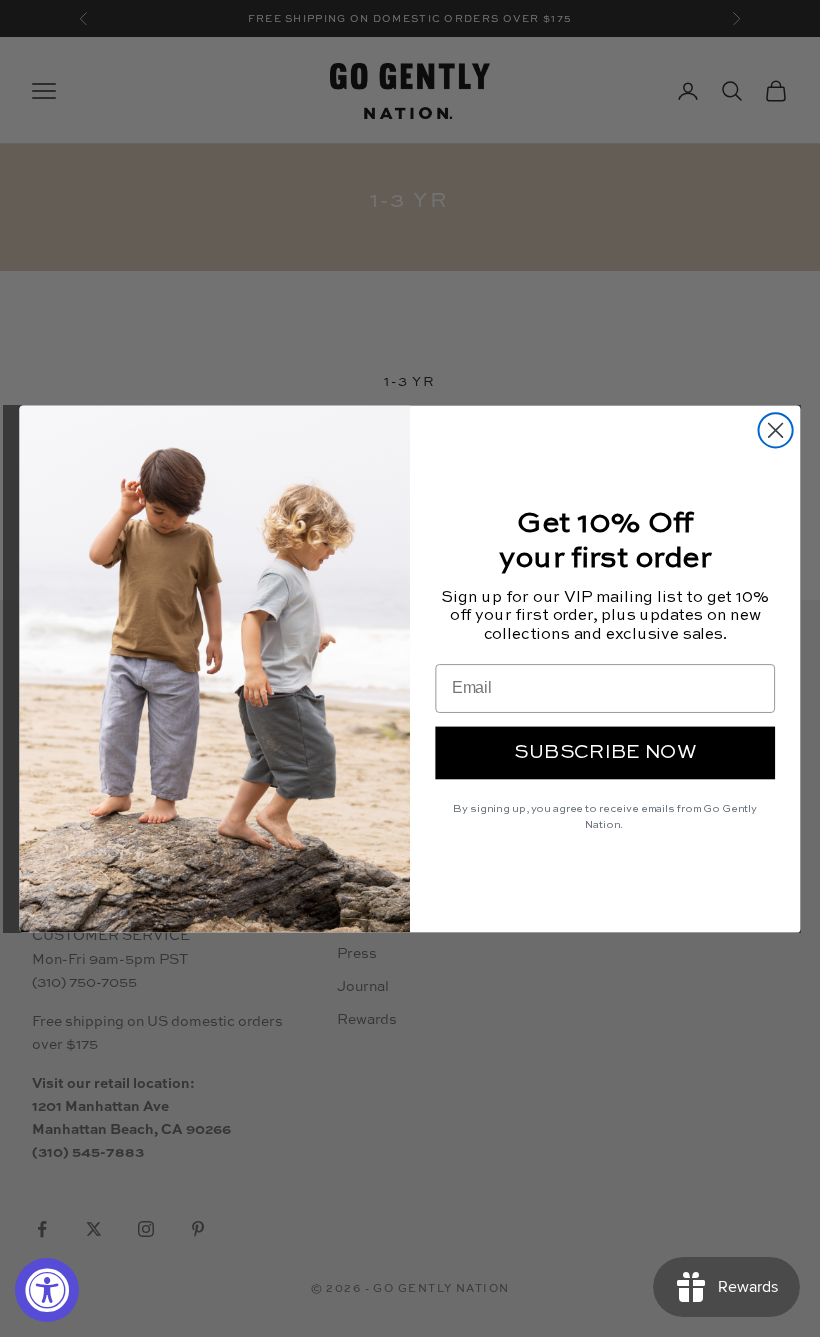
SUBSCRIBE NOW (605, 752)
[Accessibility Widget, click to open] (47, 1290)
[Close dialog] (776, 430)
